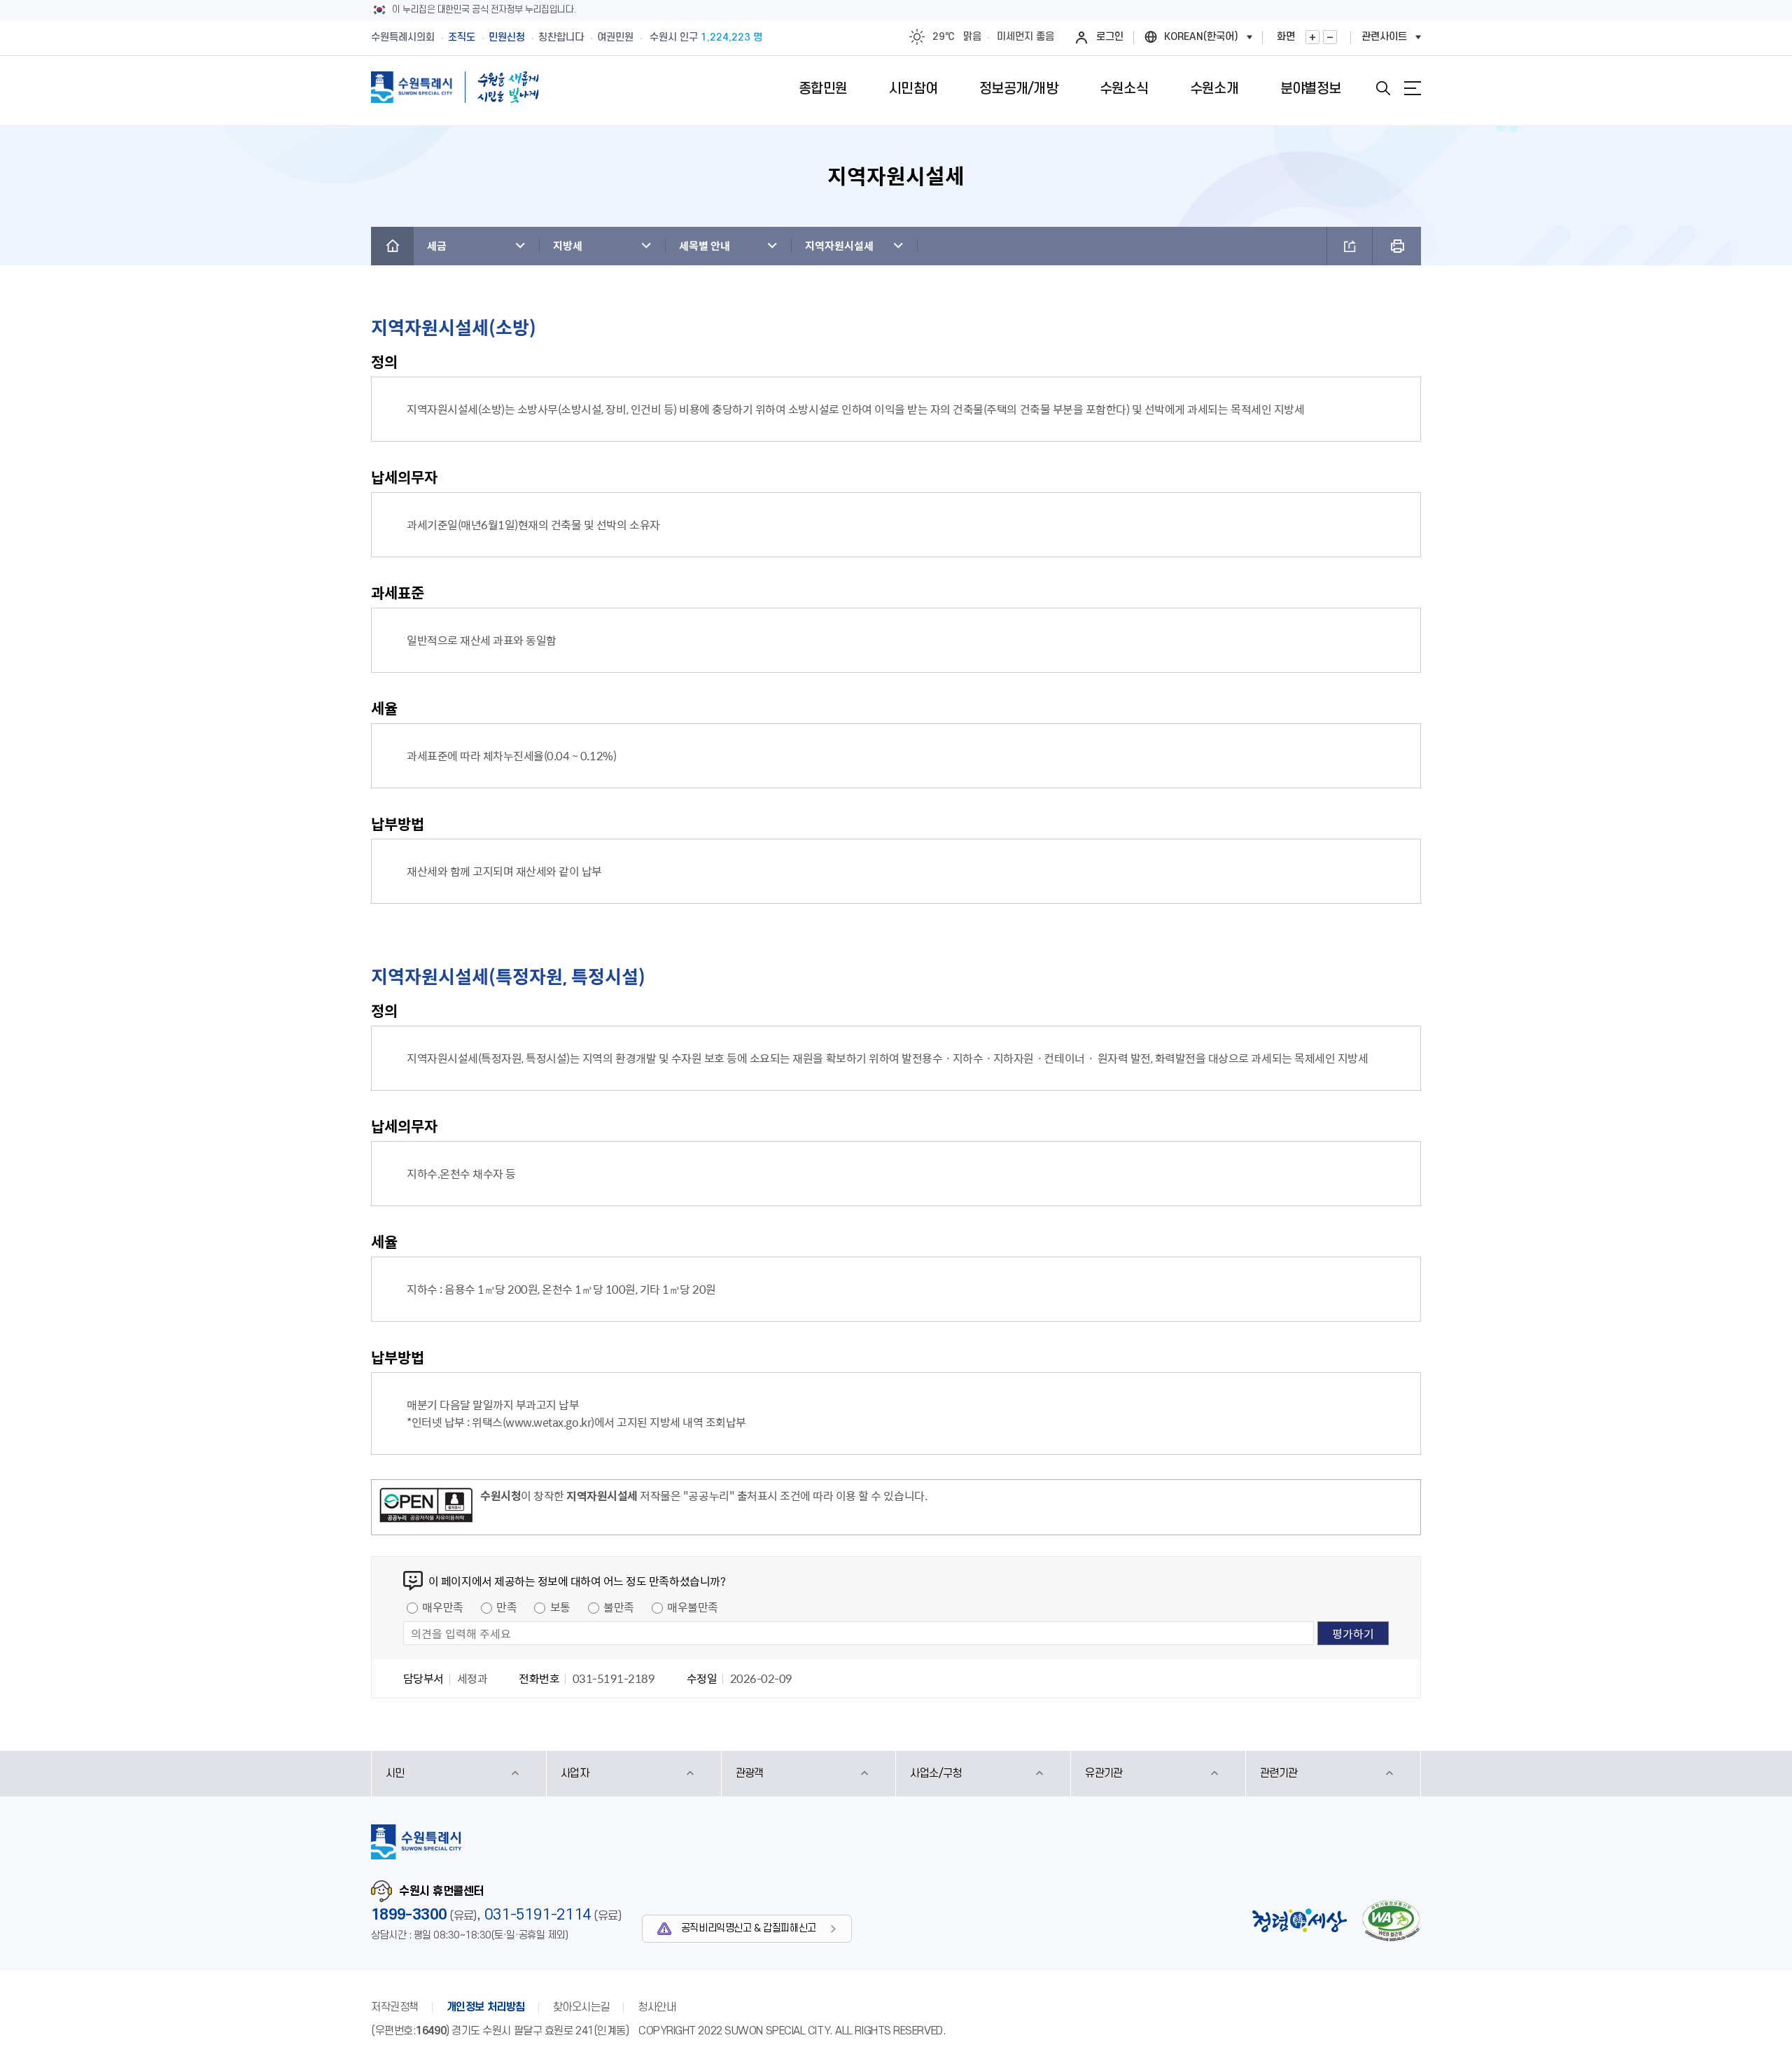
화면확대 (1312, 37)
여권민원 (615, 37)
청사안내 (657, 2007)
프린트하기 (1397, 246)
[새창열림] (426, 1507)
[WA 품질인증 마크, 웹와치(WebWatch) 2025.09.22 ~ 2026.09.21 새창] (1391, 1921)
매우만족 (442, 1607)
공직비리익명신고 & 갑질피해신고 (749, 1928)
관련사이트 (1384, 37)
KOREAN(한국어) (1201, 37)
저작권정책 (395, 2007)
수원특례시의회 (403, 37)
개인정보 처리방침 (486, 2007)
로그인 (1110, 37)
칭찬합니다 (561, 37)
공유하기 (1350, 246)
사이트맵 (1413, 88)
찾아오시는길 (581, 2007)
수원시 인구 (706, 37)
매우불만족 (693, 1607)
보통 (560, 1607)
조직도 (462, 37)
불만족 (619, 1607)
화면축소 (1330, 37)
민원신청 (507, 37)
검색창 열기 (1383, 88)
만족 (506, 1607)
